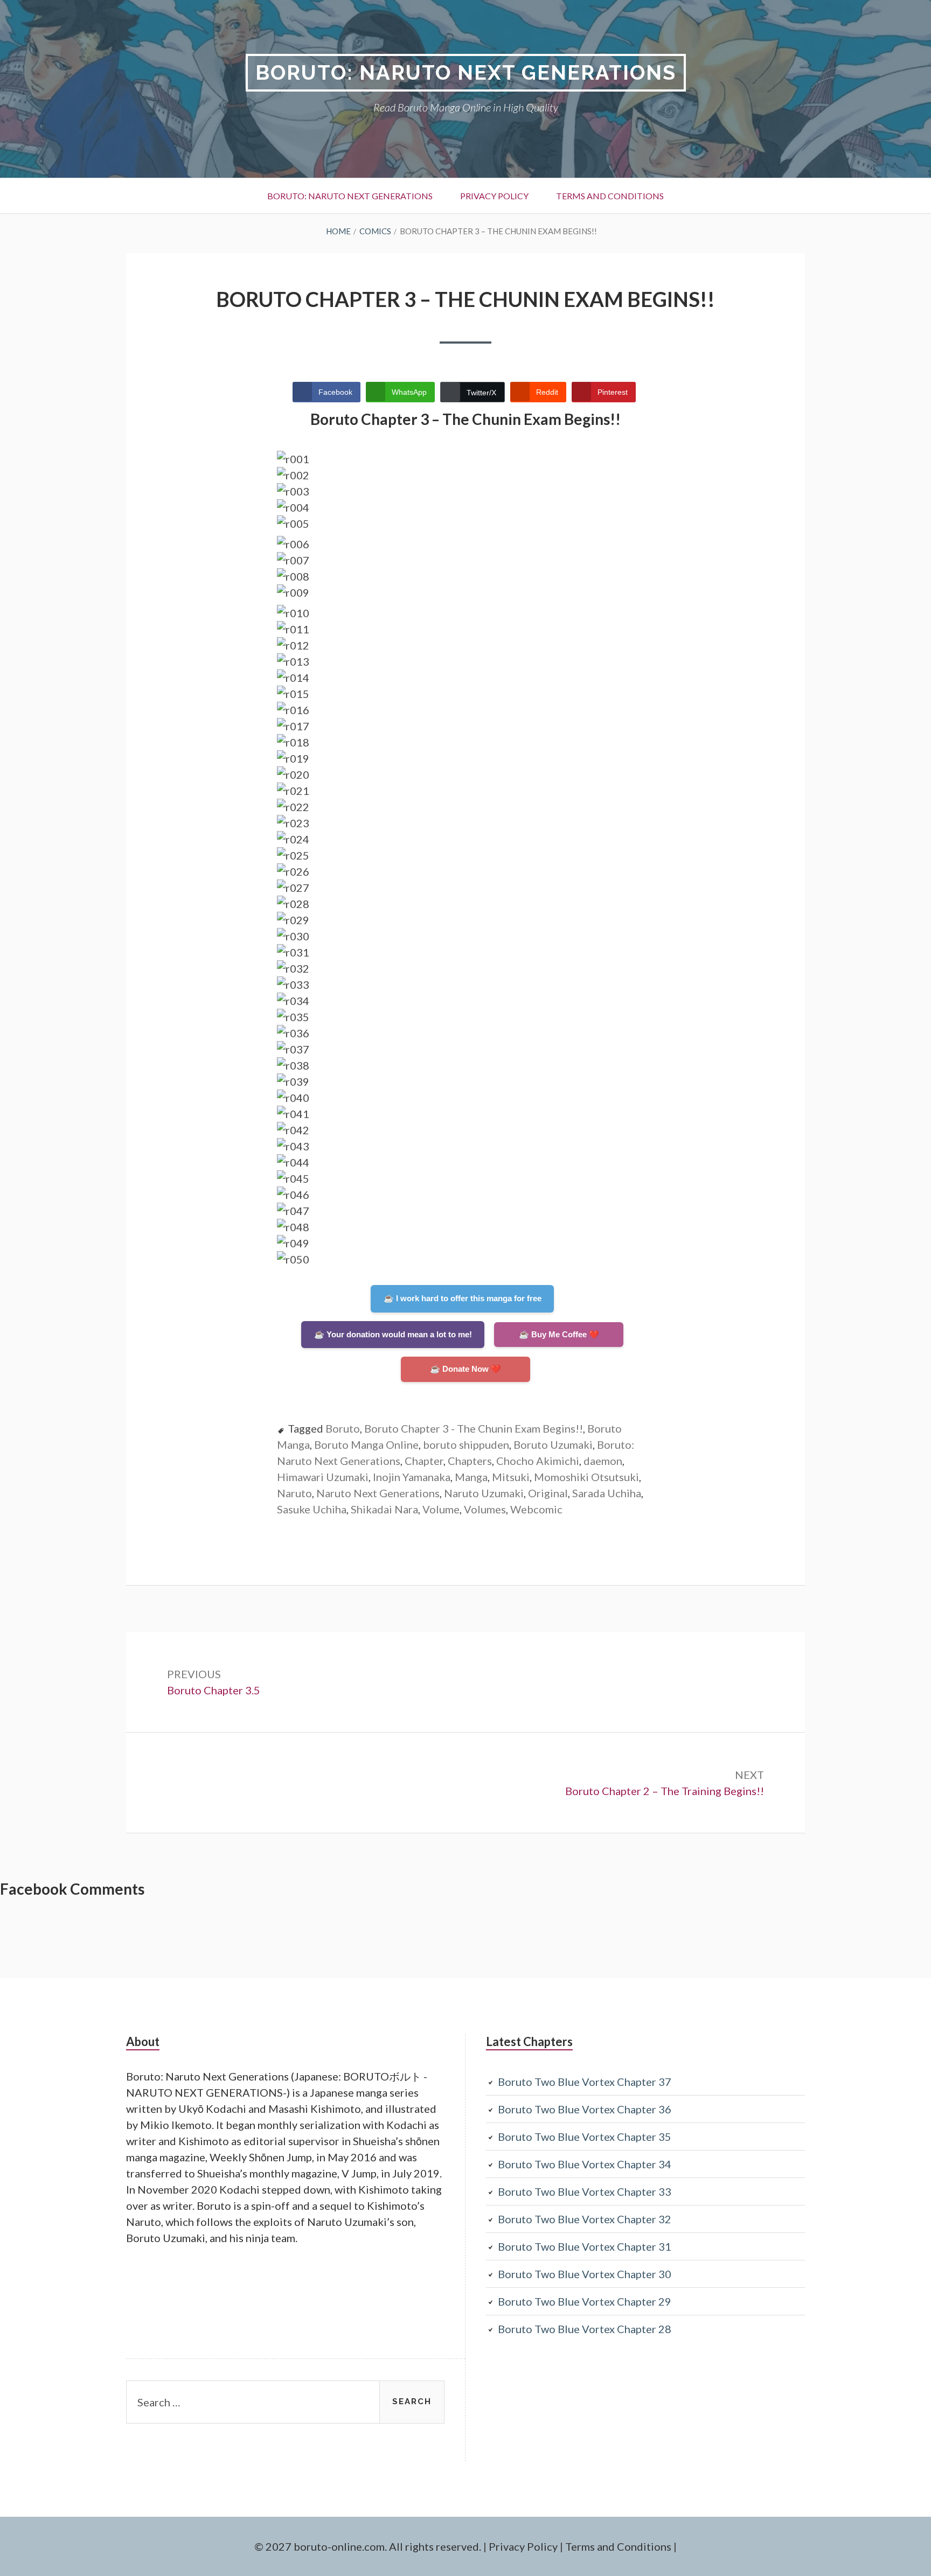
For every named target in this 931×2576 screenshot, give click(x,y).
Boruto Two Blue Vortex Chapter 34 (585, 2164)
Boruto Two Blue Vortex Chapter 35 (585, 2137)
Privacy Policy (494, 196)
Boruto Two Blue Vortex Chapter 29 (585, 2301)
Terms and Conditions (610, 196)
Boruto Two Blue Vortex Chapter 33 (585, 2191)
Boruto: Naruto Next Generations (466, 72)
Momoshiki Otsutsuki (586, 1477)
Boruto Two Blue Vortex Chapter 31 (585, 2246)
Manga (471, 1477)
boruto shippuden (466, 1444)
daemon (603, 1461)
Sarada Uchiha (607, 1493)
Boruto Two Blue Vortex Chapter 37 (585, 2082)
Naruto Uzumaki (484, 1493)
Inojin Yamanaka (412, 1477)
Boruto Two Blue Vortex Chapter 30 (585, 2274)
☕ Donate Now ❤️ (465, 1369)
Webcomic (536, 1509)
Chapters (470, 1461)
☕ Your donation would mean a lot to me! (393, 1334)
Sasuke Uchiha (312, 1509)
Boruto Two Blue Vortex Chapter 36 (585, 2109)
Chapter (424, 1461)
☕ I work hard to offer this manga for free (463, 1298)
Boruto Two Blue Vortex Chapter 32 (585, 2219)
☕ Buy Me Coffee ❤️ (559, 1334)
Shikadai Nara (384, 1509)
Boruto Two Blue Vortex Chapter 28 (585, 2329)
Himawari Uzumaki (323, 1477)
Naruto (294, 1493)
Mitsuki (511, 1477)
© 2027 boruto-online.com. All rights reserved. (368, 2546)
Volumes (485, 1509)
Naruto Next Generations (378, 1493)
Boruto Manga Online (366, 1444)
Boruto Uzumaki (553, 1444)
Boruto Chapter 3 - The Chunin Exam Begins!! (474, 1428)
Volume (441, 1509)
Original (548, 1493)
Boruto (343, 1428)
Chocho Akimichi (538, 1461)
